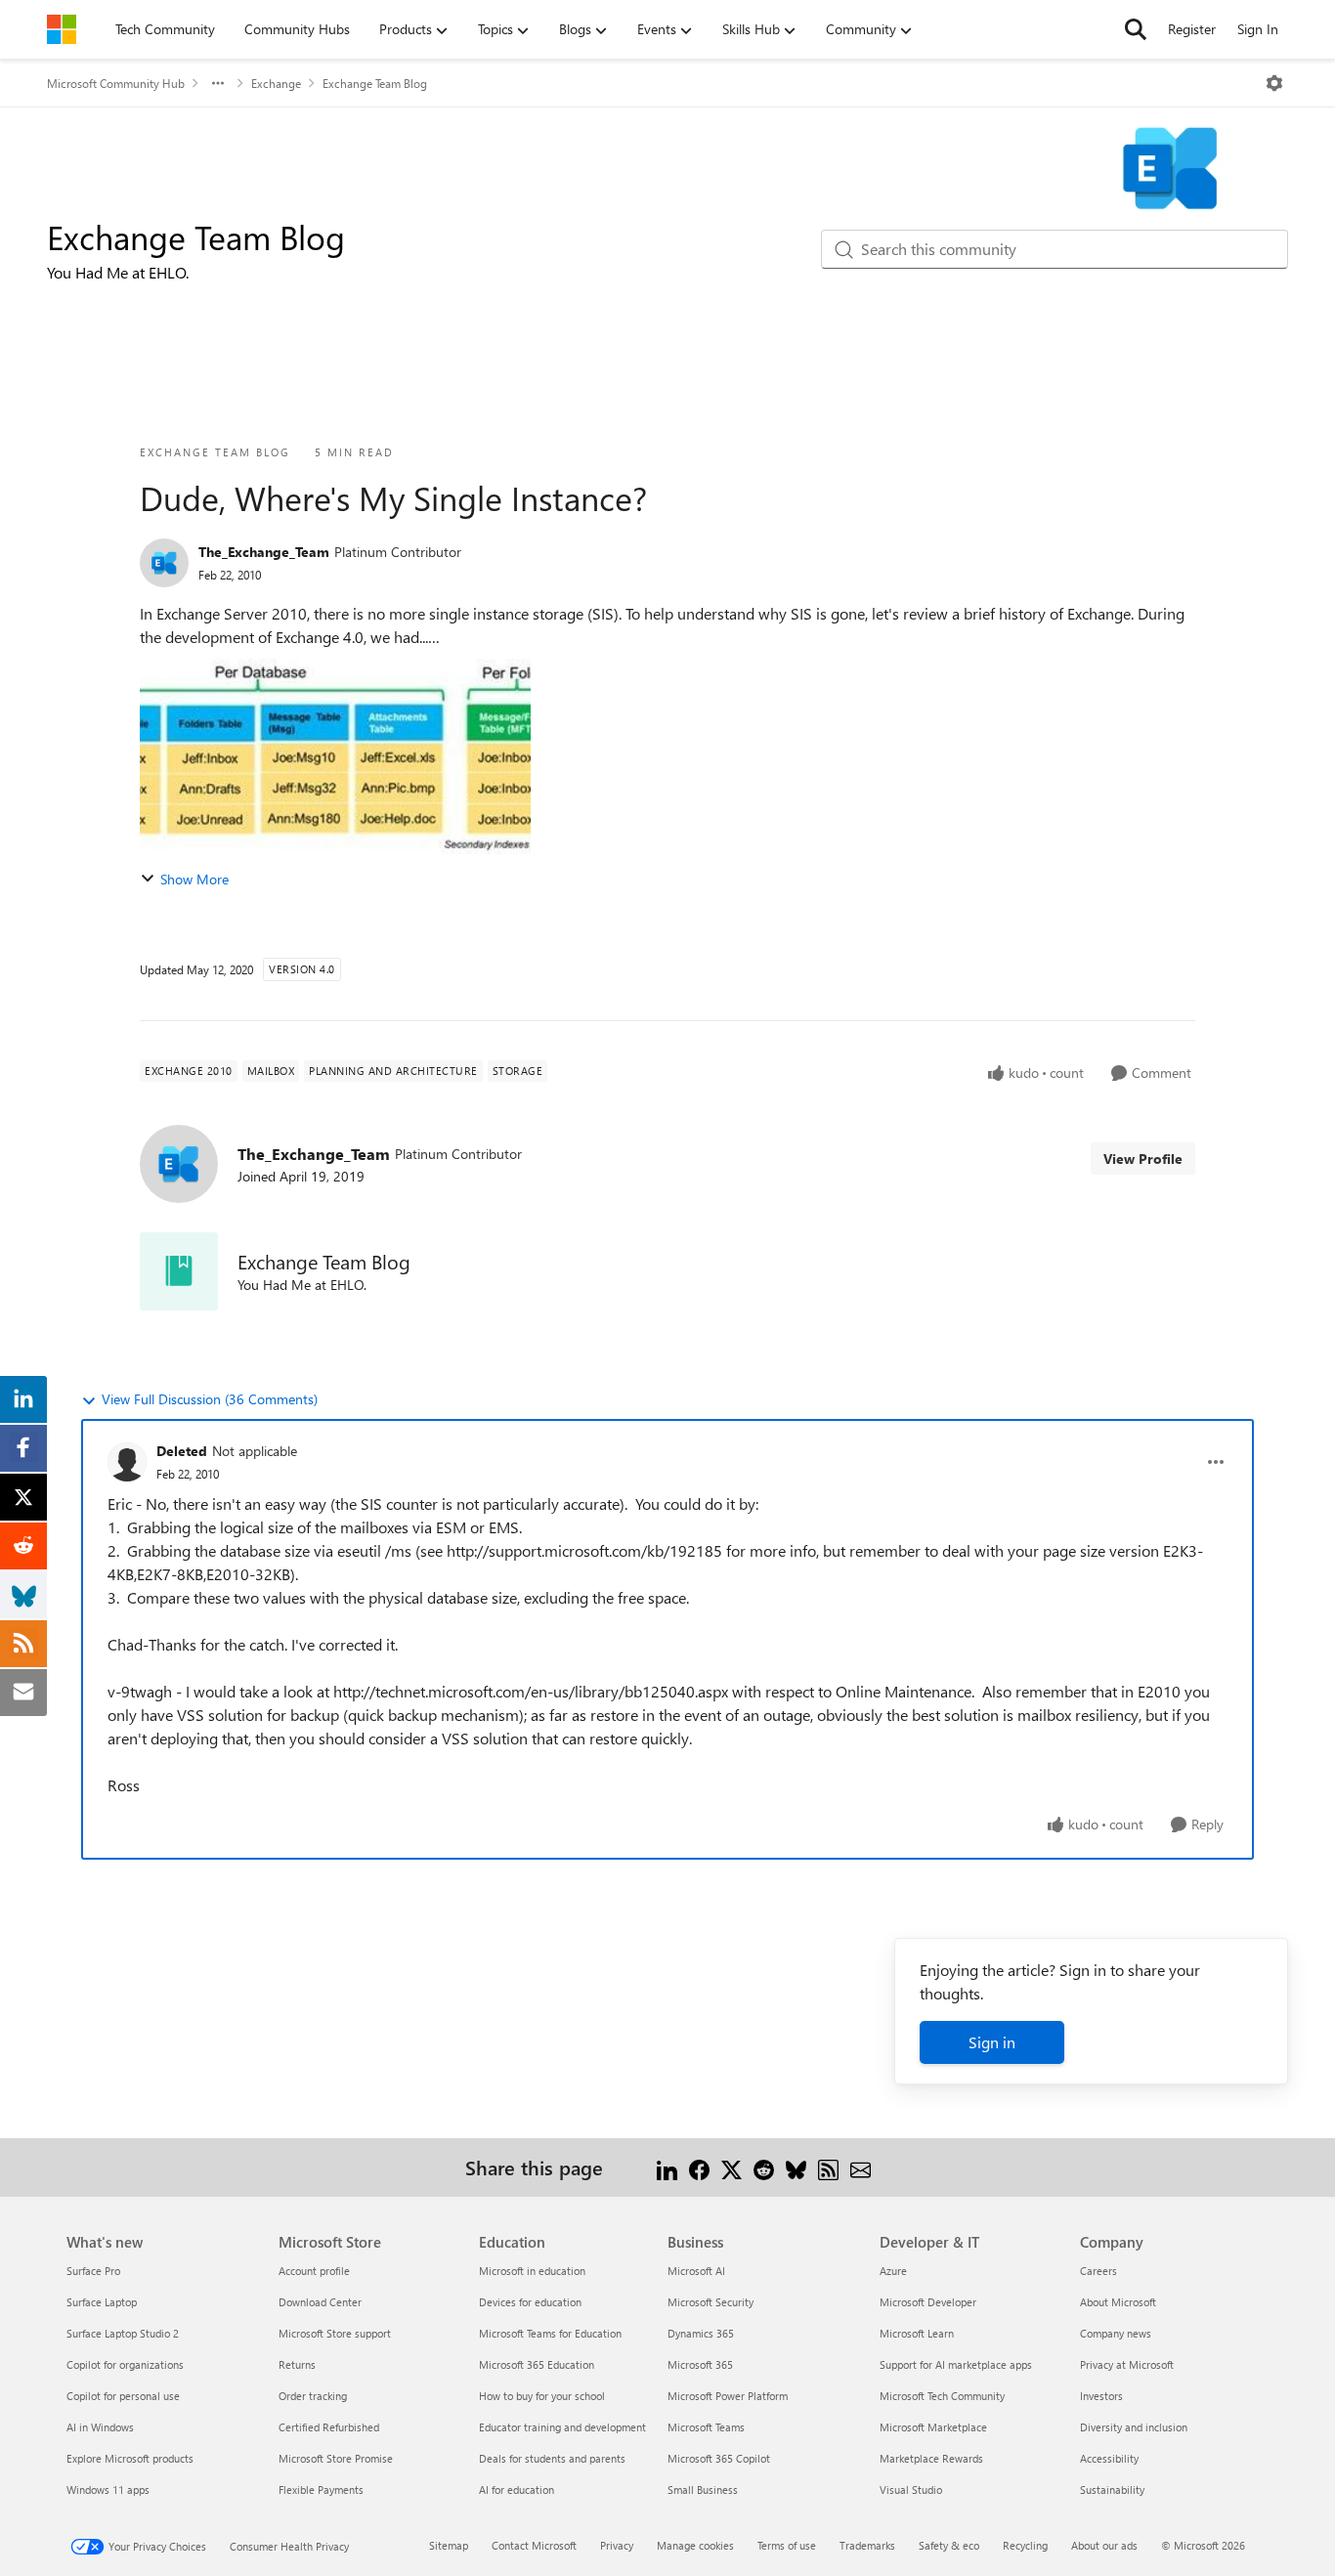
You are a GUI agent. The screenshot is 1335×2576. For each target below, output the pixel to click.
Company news (1116, 2333)
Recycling (1025, 2545)
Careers (1098, 2271)
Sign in (992, 2042)
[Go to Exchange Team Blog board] (179, 1271)
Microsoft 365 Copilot (719, 2458)
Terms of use (787, 2545)
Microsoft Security (711, 2302)
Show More (194, 879)
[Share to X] (732, 2167)
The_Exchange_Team (264, 552)
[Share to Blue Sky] (796, 2167)
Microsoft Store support (335, 2333)
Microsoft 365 (700, 2364)
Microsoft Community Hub (116, 83)
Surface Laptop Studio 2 (123, 2333)
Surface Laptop (102, 2302)
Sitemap (449, 2545)
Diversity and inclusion (1134, 2427)
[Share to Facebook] (699, 2167)
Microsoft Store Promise (336, 2458)
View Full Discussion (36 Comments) (210, 1399)
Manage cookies (695, 2545)
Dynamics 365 (701, 2333)
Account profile (314, 2271)
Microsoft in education (532, 2271)
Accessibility (1109, 2458)
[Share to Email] (861, 2167)
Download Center (320, 2302)
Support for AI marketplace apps (956, 2364)
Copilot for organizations (125, 2364)
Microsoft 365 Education (537, 2364)
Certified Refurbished (329, 2427)
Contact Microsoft (534, 2545)
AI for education (517, 2490)
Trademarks (867, 2545)
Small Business (703, 2490)
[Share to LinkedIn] (667, 2167)
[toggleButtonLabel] (1274, 83)
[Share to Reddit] (764, 2167)
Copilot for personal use (123, 2396)
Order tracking (313, 2396)
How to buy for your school (542, 2396)
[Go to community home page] (62, 29)
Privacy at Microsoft (1127, 2364)
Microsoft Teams (706, 2427)
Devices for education (530, 2302)
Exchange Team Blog (375, 83)
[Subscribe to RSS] (828, 2167)
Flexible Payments (321, 2490)
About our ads (1104, 2545)
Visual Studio (911, 2490)
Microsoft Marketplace (933, 2427)
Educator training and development (562, 2427)
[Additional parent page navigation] (218, 83)
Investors (1101, 2396)
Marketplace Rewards (931, 2458)
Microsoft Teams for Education (550, 2333)
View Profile (1143, 1159)
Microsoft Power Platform (728, 2396)
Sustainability (1112, 2490)
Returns (297, 2364)
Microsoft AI (696, 2271)
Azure (893, 2271)
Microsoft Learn (917, 2333)
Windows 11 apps (108, 2490)
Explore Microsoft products (130, 2458)
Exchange (276, 83)
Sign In (1258, 29)
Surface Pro (93, 2271)
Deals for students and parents (552, 2458)
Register (1192, 29)
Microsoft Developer (928, 2302)
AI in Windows (100, 2427)
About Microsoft (1118, 2302)
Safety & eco (949, 2545)
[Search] (1136, 29)
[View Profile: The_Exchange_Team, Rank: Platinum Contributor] (164, 563)
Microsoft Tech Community (942, 2396)
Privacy (617, 2545)
